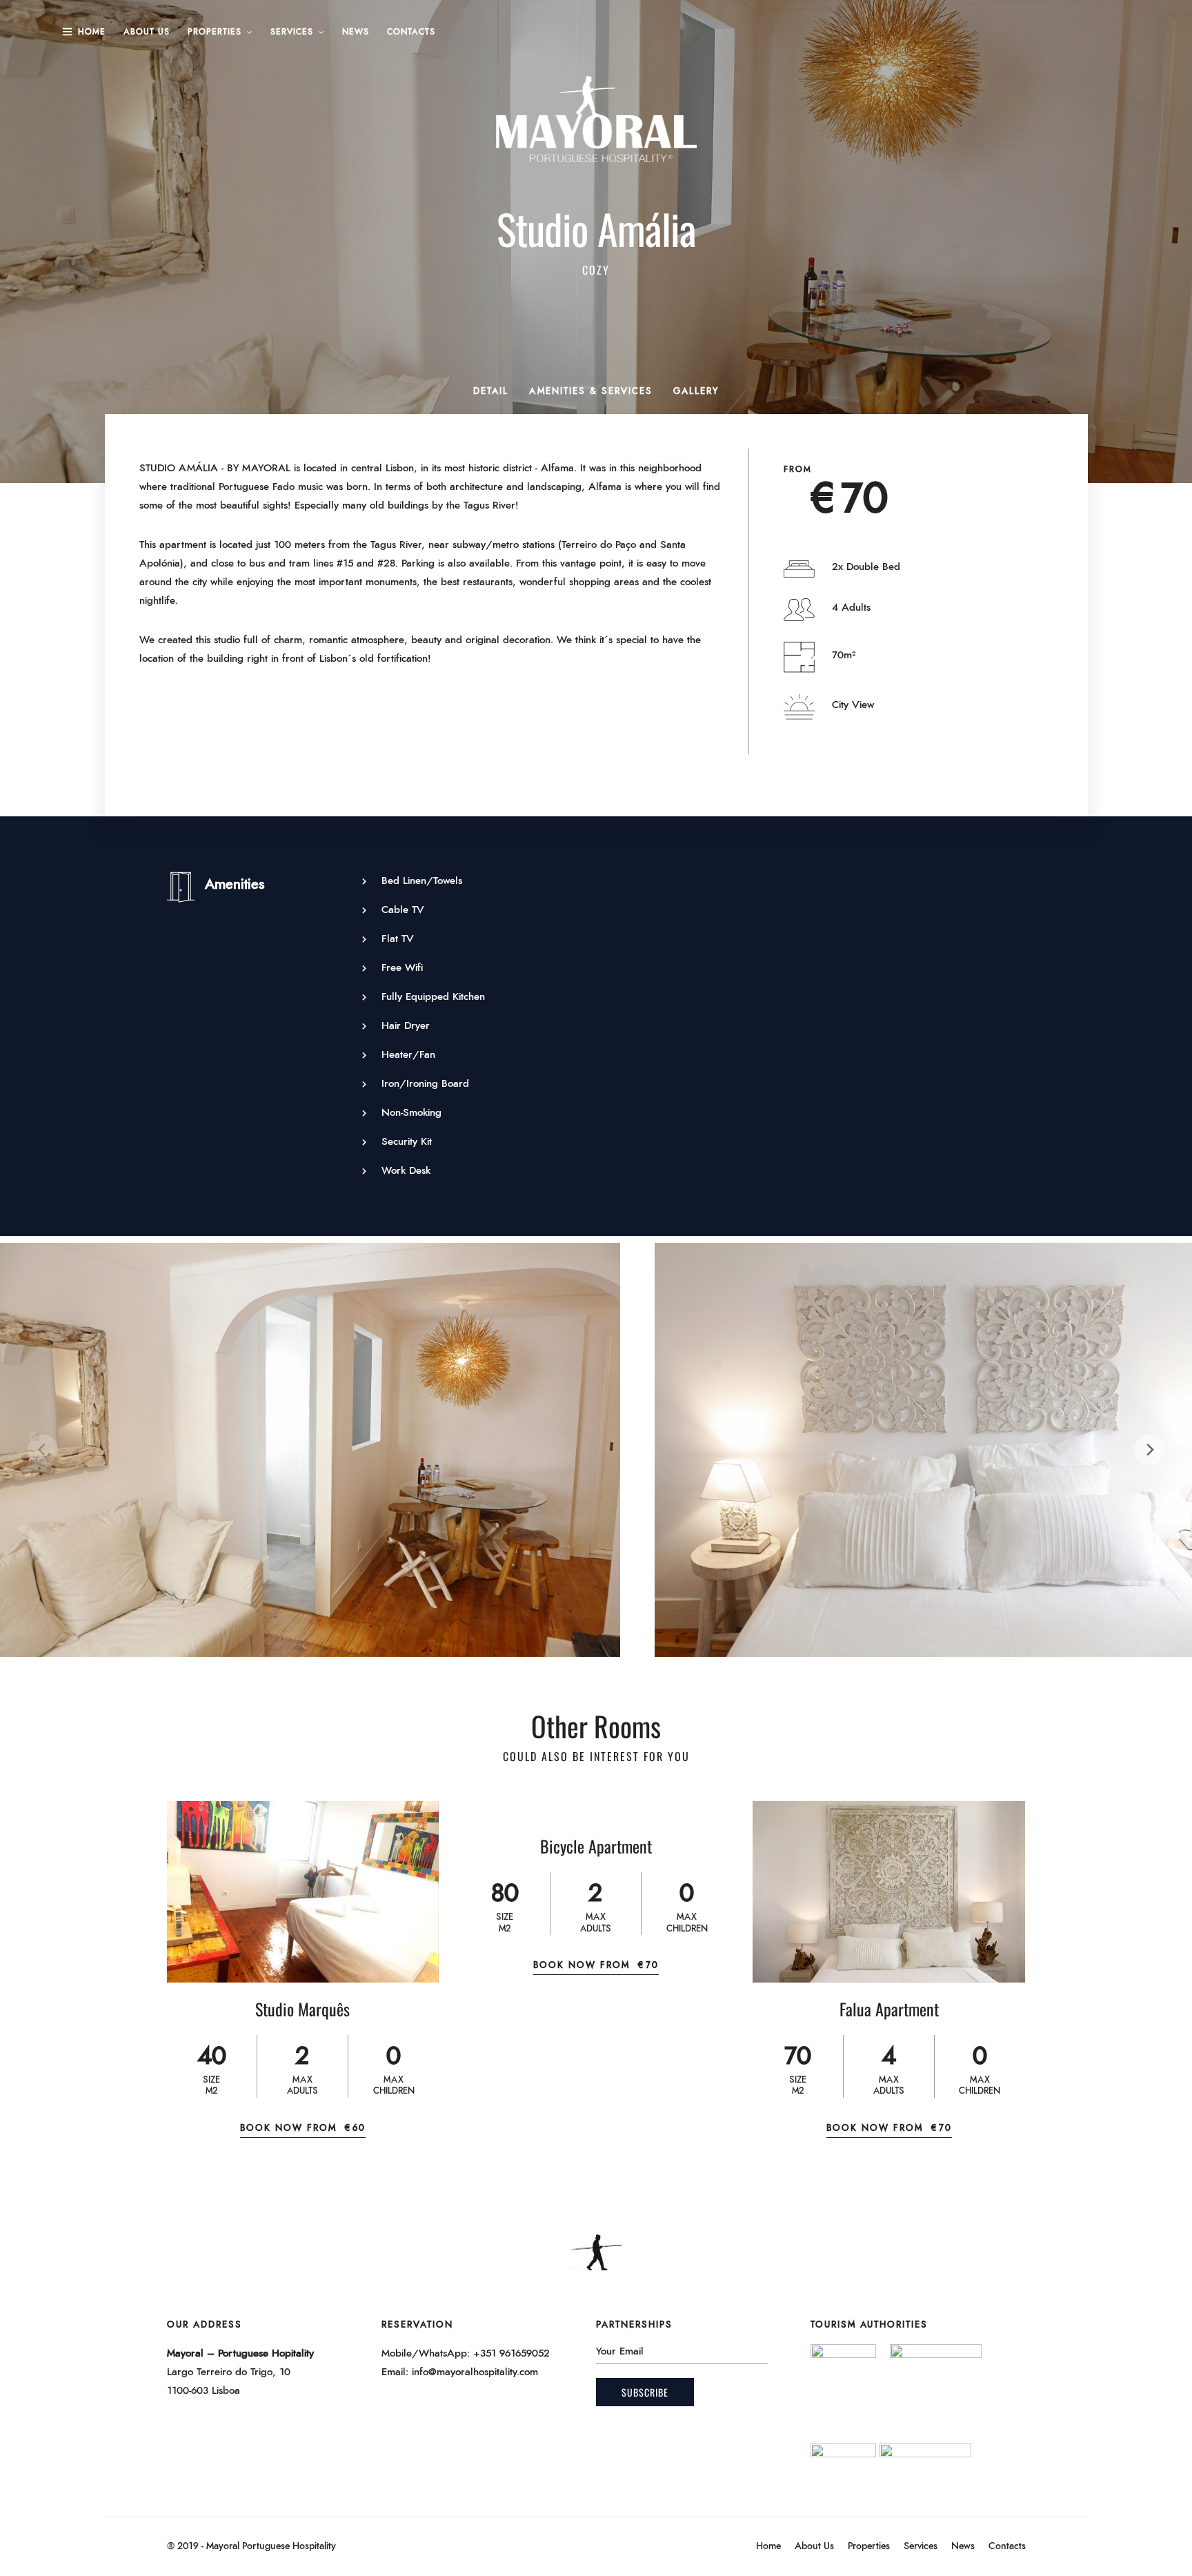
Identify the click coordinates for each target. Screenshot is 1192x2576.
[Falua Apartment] (889, 1892)
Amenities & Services (591, 392)
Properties (215, 32)
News (356, 32)
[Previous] (43, 1450)
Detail (491, 392)
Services (292, 32)
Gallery (696, 392)
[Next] (1149, 1450)
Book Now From (303, 2128)
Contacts (411, 32)
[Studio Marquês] (303, 1892)
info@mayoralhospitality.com (475, 2372)
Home (92, 32)
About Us (147, 32)
